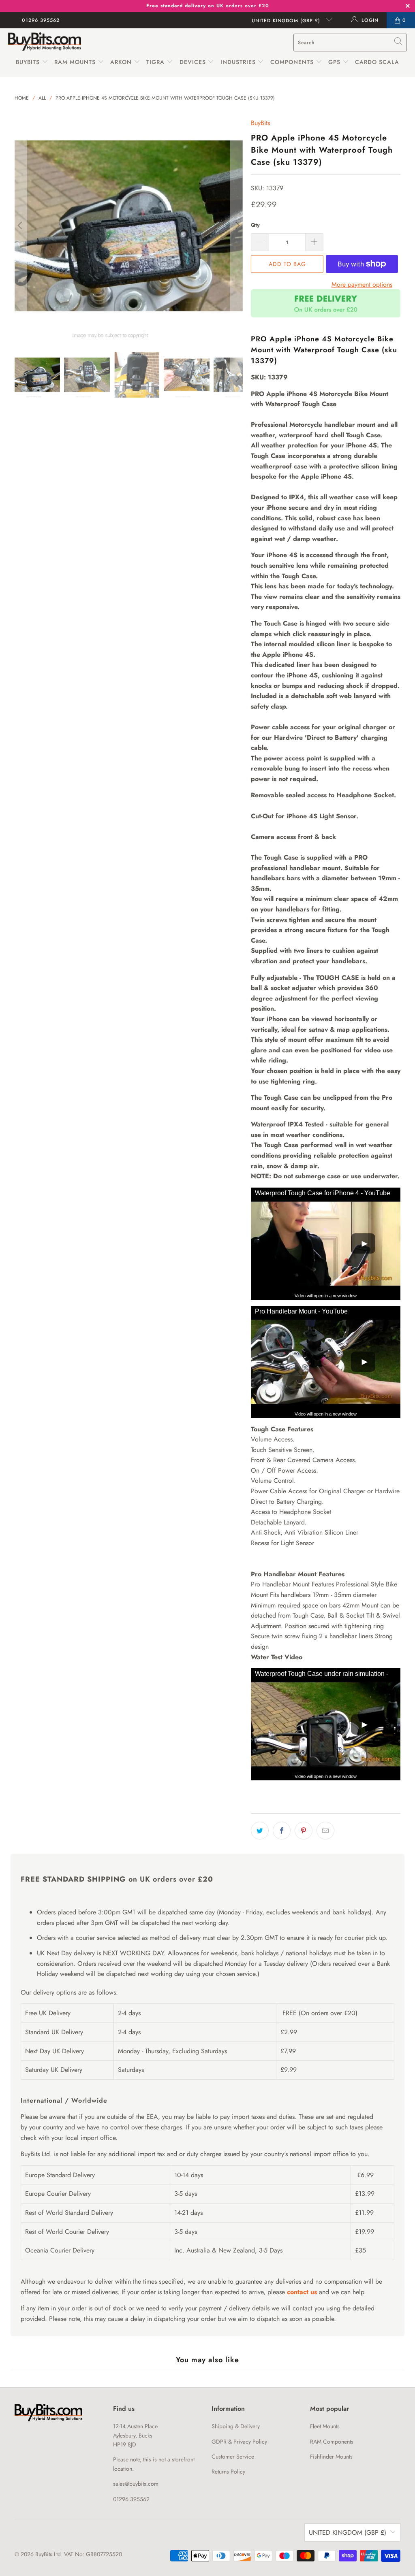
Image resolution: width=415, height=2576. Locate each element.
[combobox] (350, 43)
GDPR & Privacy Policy (239, 2442)
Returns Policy (228, 2472)
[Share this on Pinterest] (304, 1831)
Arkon (122, 62)
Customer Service (233, 2457)
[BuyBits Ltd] (45, 42)
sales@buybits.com (136, 2484)
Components (292, 62)
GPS (335, 62)
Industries (238, 62)
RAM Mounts (75, 62)
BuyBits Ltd (48, 2554)
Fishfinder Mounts (331, 2457)
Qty (255, 225)
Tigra (155, 62)
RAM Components (332, 2442)
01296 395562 (41, 20)
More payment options (362, 284)
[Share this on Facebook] (282, 1831)
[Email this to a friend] (325, 1831)
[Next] (237, 226)
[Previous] (21, 226)
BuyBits (28, 62)
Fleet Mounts (325, 2426)
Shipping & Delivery (236, 2426)
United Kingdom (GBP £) (287, 21)
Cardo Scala (377, 62)
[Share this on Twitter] (260, 1831)
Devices (193, 62)
